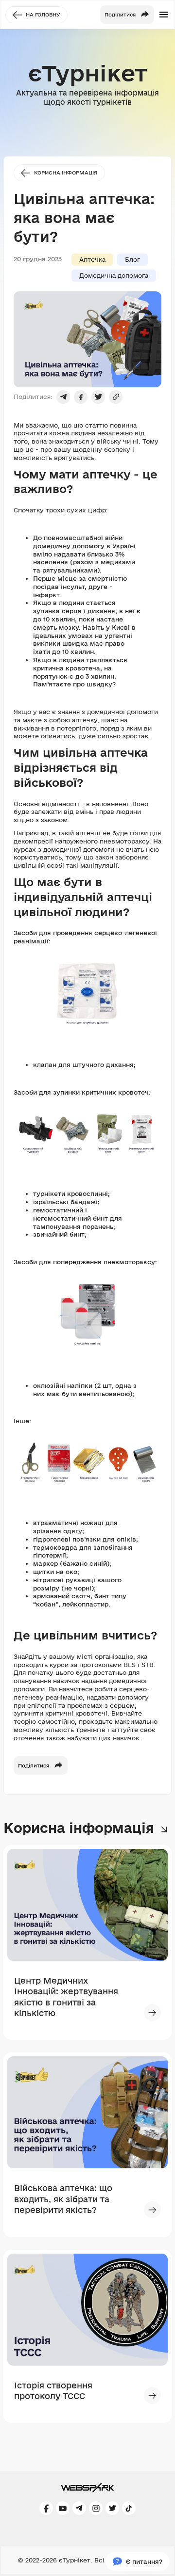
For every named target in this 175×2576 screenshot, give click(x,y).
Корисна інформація (66, 173)
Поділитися (34, 1765)
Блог (132, 259)
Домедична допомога (114, 275)
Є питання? (144, 2561)
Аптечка (92, 259)
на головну (43, 15)
